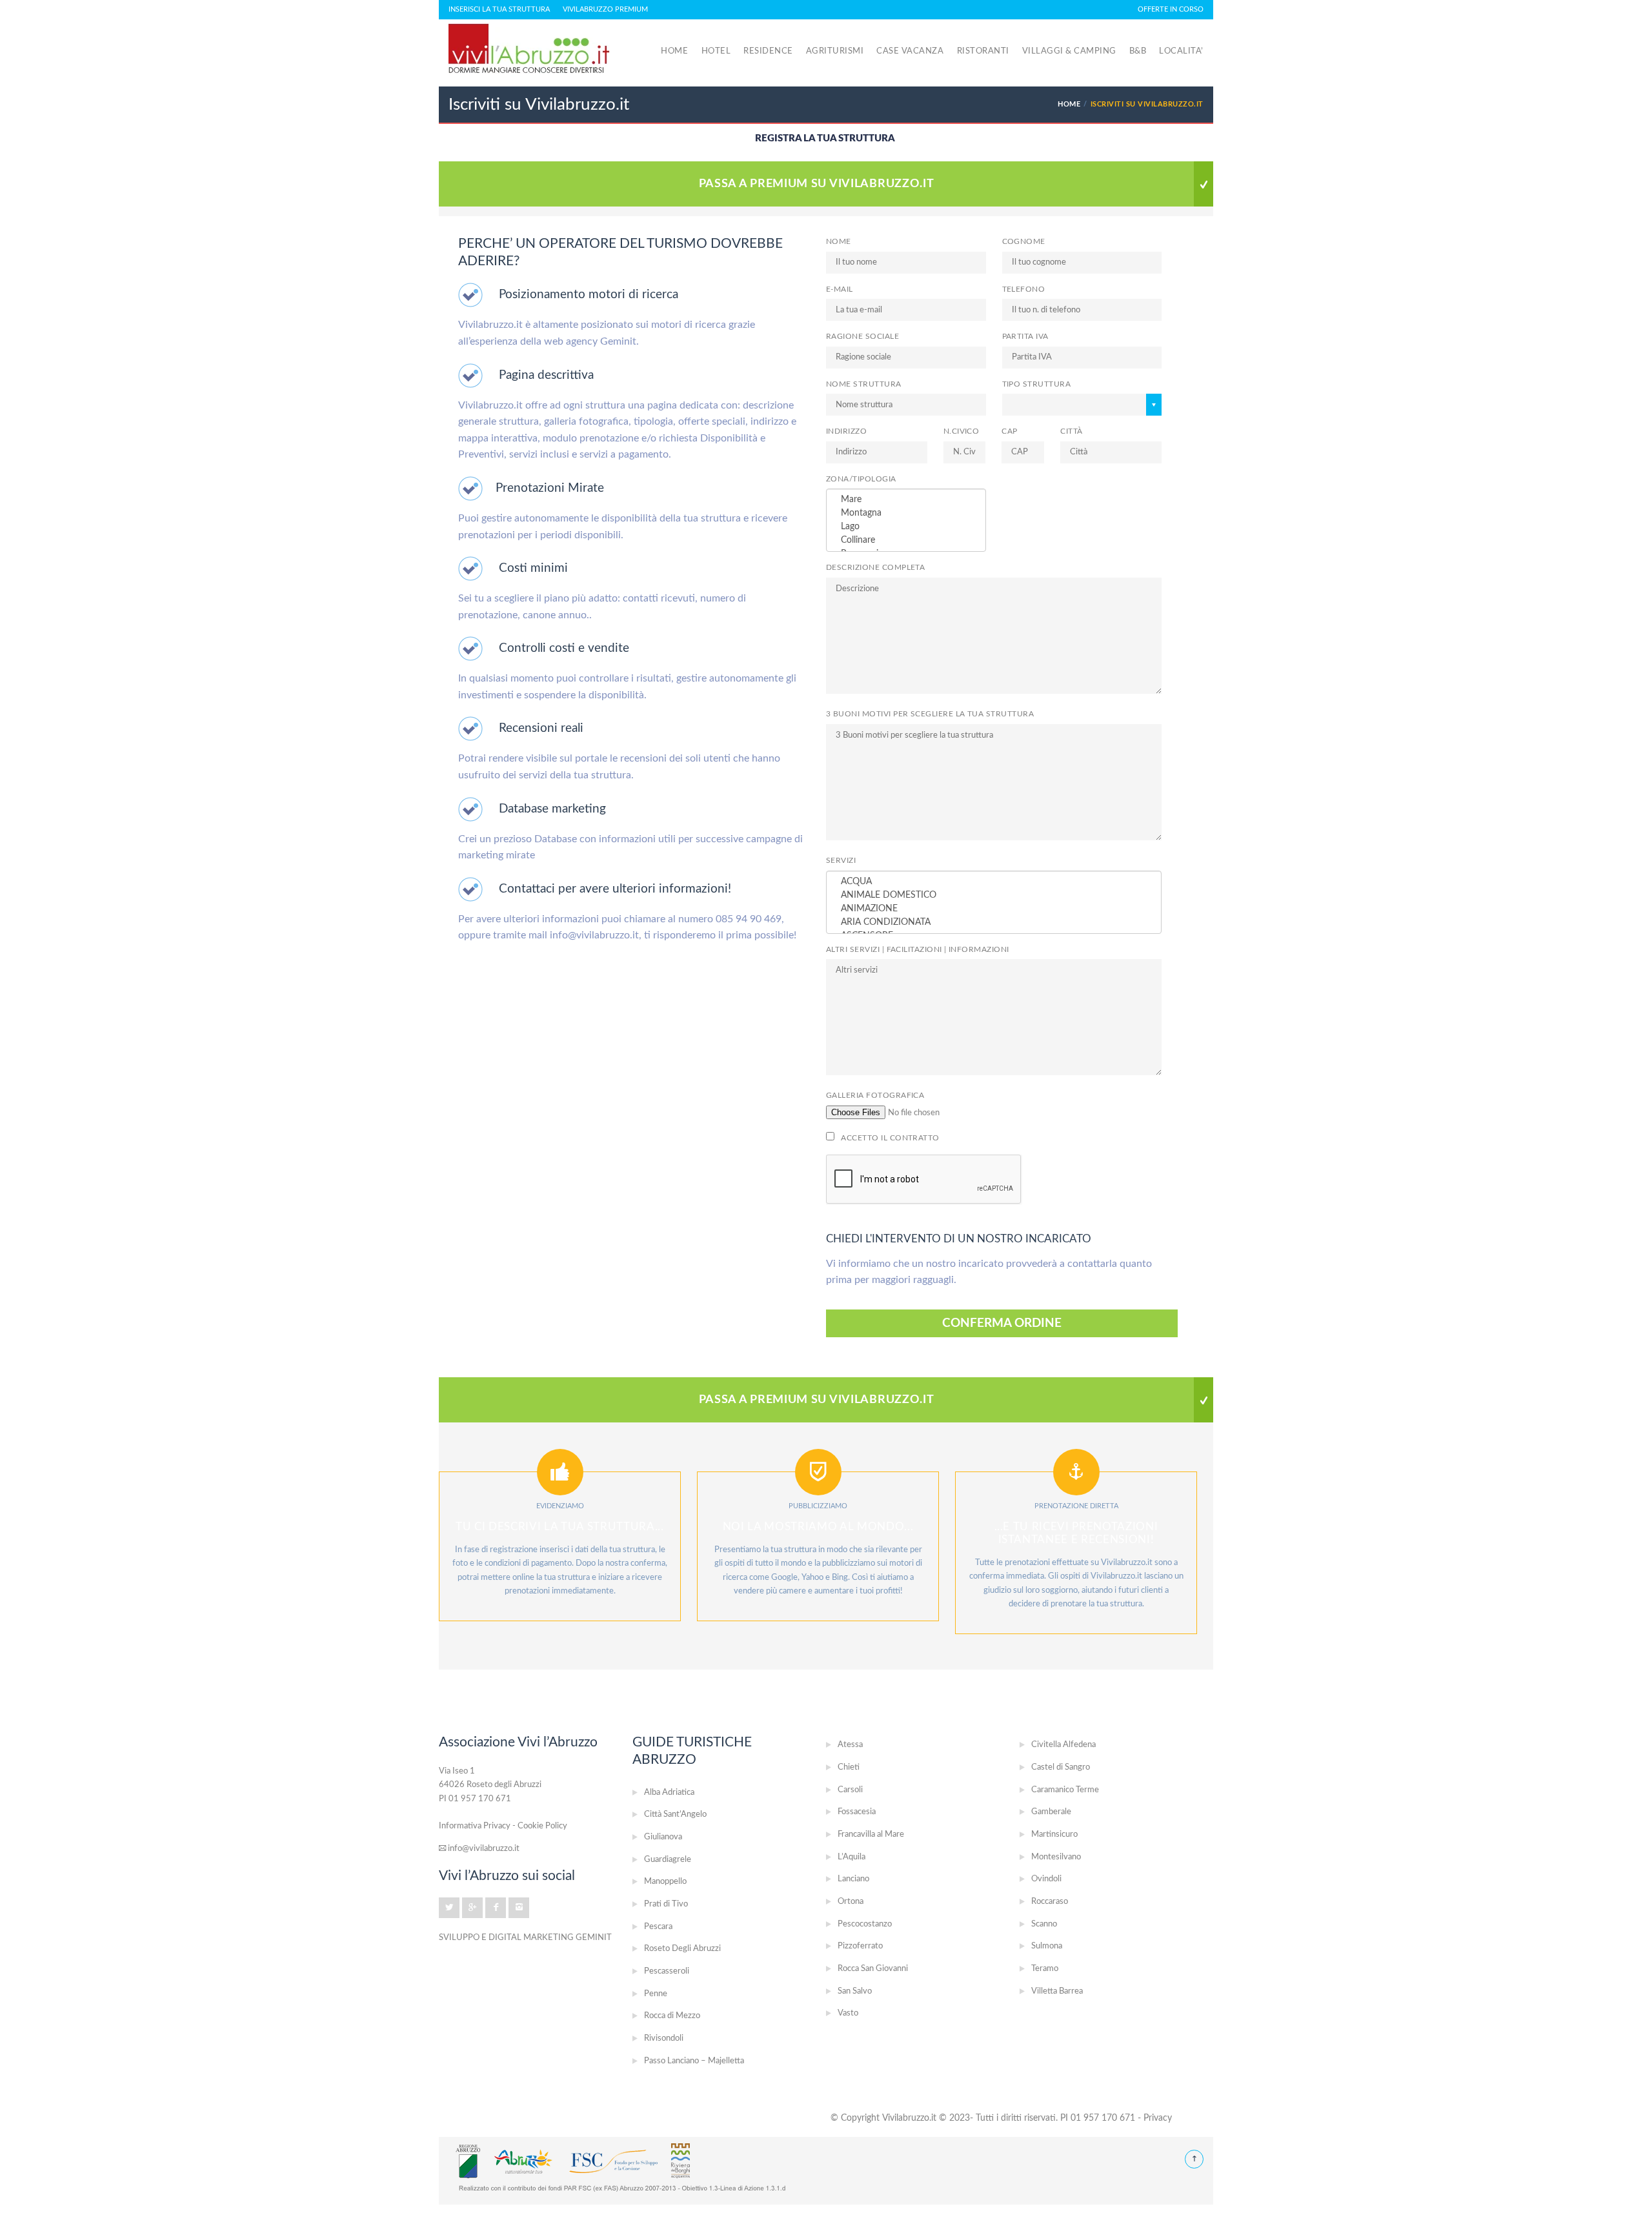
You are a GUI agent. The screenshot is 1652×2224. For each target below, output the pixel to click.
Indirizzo (846, 431)
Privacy (1158, 2118)
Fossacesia (857, 1812)
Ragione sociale (862, 337)
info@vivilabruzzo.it (594, 935)
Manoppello (665, 1882)
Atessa (850, 1745)
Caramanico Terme (1065, 1790)
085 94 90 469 (749, 919)
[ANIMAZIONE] (994, 909)
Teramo (1045, 1969)
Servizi (841, 861)
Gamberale (1051, 1812)
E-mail (840, 289)
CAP (1009, 431)
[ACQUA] (994, 882)
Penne (656, 1994)
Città (1071, 431)
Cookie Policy (542, 1826)
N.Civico (962, 431)
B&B (1138, 51)
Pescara (658, 1927)
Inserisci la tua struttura (499, 9)
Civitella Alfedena (1063, 1745)
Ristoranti (983, 51)
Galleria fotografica (875, 1096)
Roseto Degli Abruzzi (682, 1949)
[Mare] (906, 500)
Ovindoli (1046, 1879)
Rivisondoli (664, 2038)
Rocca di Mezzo (672, 2016)
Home (674, 51)
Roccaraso (1050, 1902)
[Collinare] (906, 541)
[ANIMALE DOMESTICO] (994, 895)
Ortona (851, 1902)
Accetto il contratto (889, 1138)
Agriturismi (835, 51)
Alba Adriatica (669, 1793)
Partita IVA (1025, 337)
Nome (839, 242)
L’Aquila (851, 1857)
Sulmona (1047, 1946)
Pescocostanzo (865, 1924)
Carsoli (850, 1790)
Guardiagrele (668, 1860)
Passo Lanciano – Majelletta (694, 2061)
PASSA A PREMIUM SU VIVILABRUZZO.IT (817, 184)
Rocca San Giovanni (873, 1969)
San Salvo (855, 1991)
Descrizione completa (875, 568)
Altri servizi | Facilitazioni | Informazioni (918, 950)
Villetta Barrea (1057, 1991)
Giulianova (663, 1837)
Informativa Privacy (475, 1826)
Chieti (849, 1767)
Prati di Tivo (666, 1904)
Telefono (1024, 289)
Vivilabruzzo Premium (605, 9)
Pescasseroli (667, 1971)
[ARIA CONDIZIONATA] (994, 923)
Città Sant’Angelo (675, 1815)
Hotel (716, 51)
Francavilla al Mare (871, 1835)
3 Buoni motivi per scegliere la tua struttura (930, 714)
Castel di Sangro (1061, 1767)
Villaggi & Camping (1069, 51)
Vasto (848, 2013)
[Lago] (906, 527)
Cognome (1024, 242)
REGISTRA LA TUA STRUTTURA (825, 138)
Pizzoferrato (860, 1946)
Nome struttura (864, 384)
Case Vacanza (910, 51)
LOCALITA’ (1181, 51)
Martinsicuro (1054, 1835)
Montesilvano (1056, 1857)
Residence (768, 51)
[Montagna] (906, 513)
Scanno (1044, 1924)
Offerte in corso (1171, 9)
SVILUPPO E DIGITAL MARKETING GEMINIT (525, 1937)
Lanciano (853, 1879)
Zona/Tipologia (861, 479)
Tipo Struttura (1037, 384)
